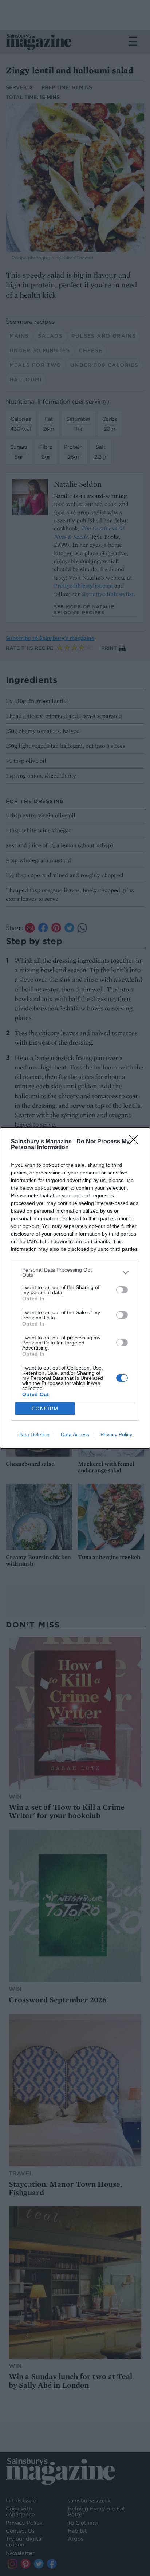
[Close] (136, 1142)
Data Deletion (34, 1434)
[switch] (122, 1290)
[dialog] (75, 1288)
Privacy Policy (116, 1434)
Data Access (75, 1434)
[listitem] (75, 1272)
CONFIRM (45, 1409)
